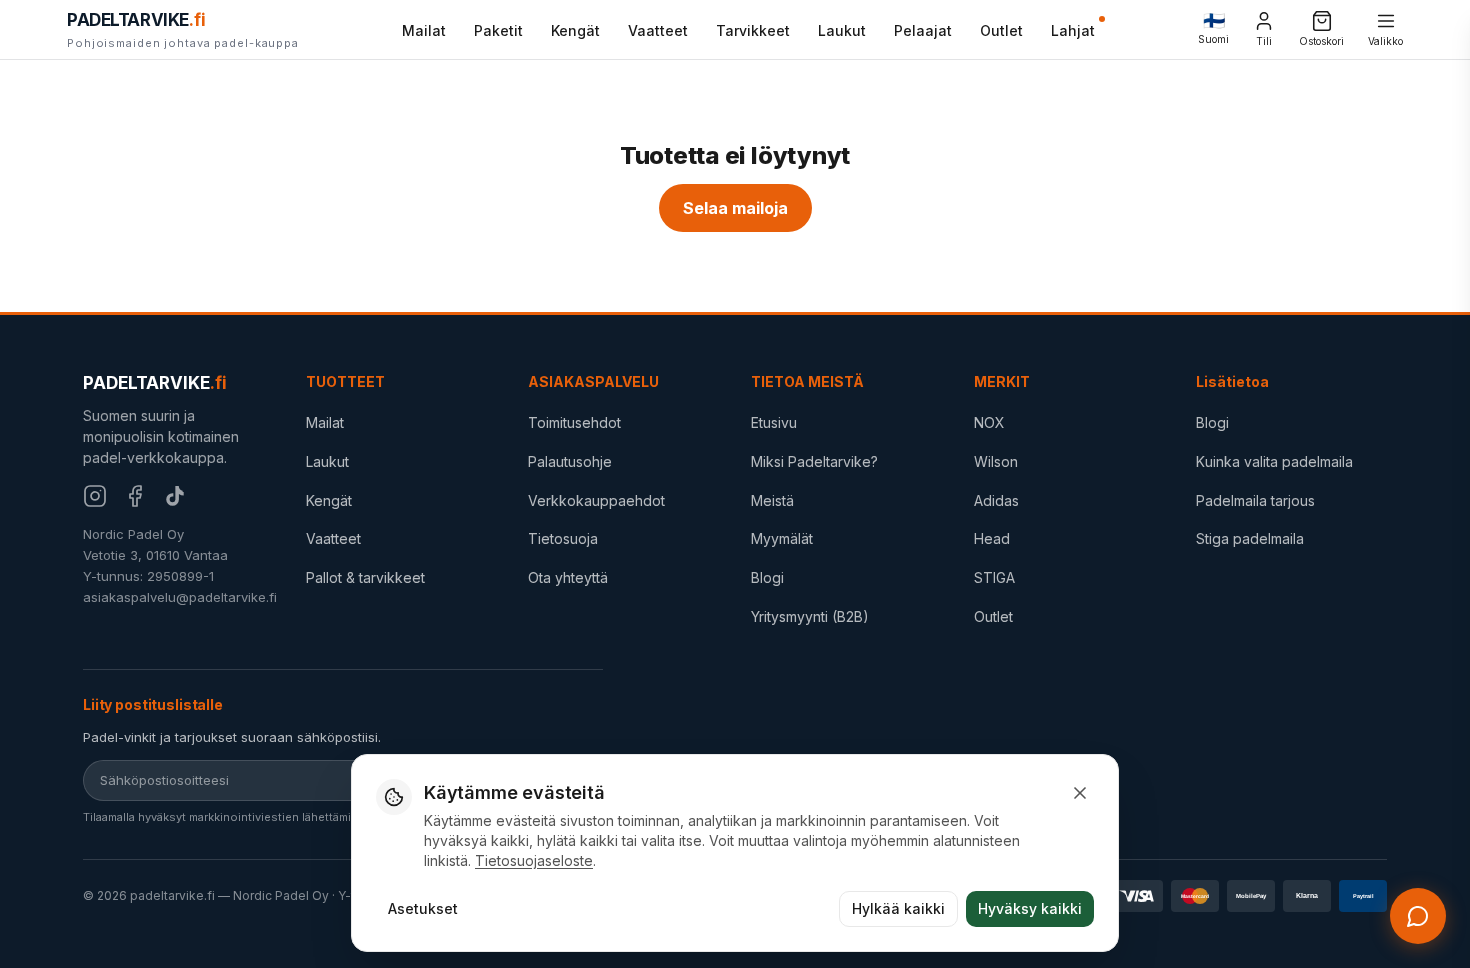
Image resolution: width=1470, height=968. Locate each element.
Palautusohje (570, 461)
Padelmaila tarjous (1255, 500)
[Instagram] (95, 496)
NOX (989, 422)
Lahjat (1073, 30)
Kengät (575, 30)
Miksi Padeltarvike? (814, 461)
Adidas (996, 500)
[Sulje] (1080, 793)
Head (992, 538)
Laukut (842, 30)
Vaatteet (658, 30)
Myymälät (782, 538)
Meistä (772, 500)
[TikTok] (175, 496)
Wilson (996, 461)
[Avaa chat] (1418, 916)
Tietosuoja (563, 538)
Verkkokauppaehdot (596, 500)
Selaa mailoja (735, 208)
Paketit (498, 30)
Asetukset (423, 908)
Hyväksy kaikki (1030, 908)
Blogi (767, 577)
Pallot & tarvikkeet (365, 577)
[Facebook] (135, 496)
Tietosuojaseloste (534, 860)
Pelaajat (923, 30)
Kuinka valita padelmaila (1274, 461)
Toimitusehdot (574, 422)
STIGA (994, 577)
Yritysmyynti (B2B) (810, 616)
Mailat (424, 30)
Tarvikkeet (753, 30)
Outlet (1001, 30)
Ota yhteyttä (568, 577)
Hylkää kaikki (898, 908)
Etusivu (774, 422)
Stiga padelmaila (1250, 538)
